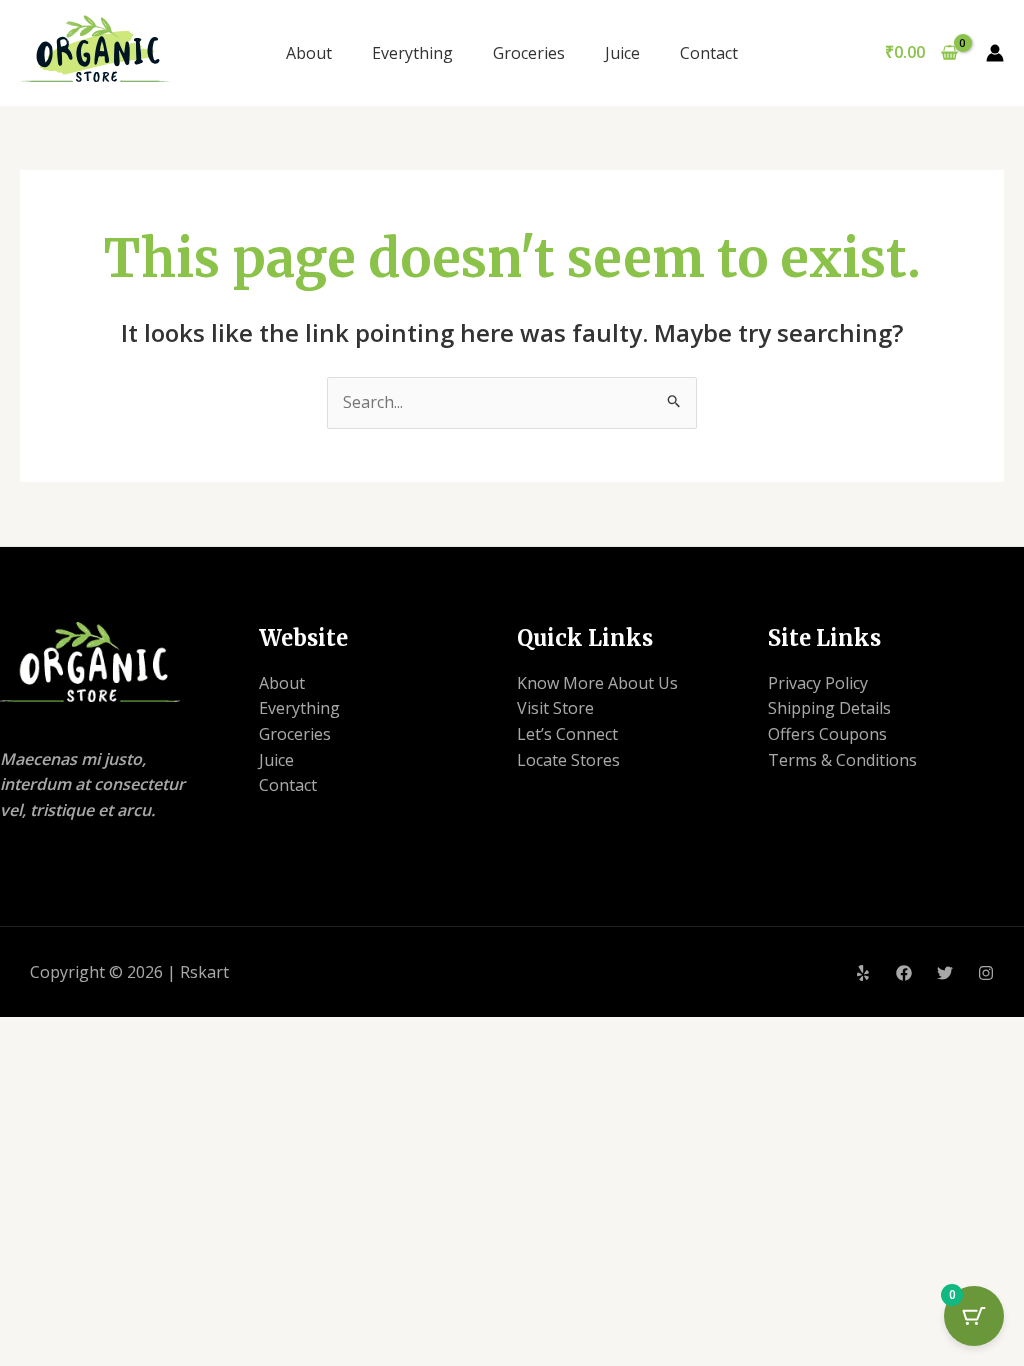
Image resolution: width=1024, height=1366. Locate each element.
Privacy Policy (818, 683)
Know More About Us (597, 683)
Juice (622, 53)
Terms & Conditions (842, 760)
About (309, 53)
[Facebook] (904, 973)
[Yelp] (863, 973)
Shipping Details (829, 708)
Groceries (529, 53)
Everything (412, 53)
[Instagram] (986, 973)
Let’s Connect (567, 734)
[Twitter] (945, 973)
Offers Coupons (827, 734)
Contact (709, 53)
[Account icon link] (995, 53)
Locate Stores (568, 760)
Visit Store (555, 708)
